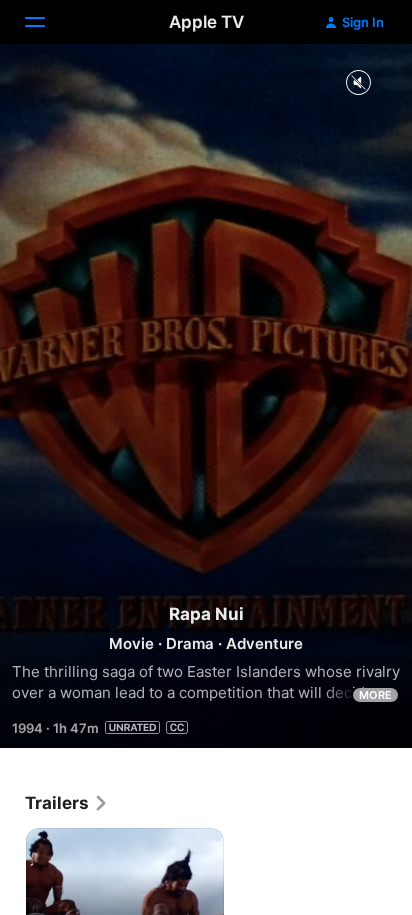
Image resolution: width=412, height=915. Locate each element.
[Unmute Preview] (358, 83)
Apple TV (206, 22)
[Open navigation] (47, 22)
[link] (67, 803)
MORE (375, 695)
